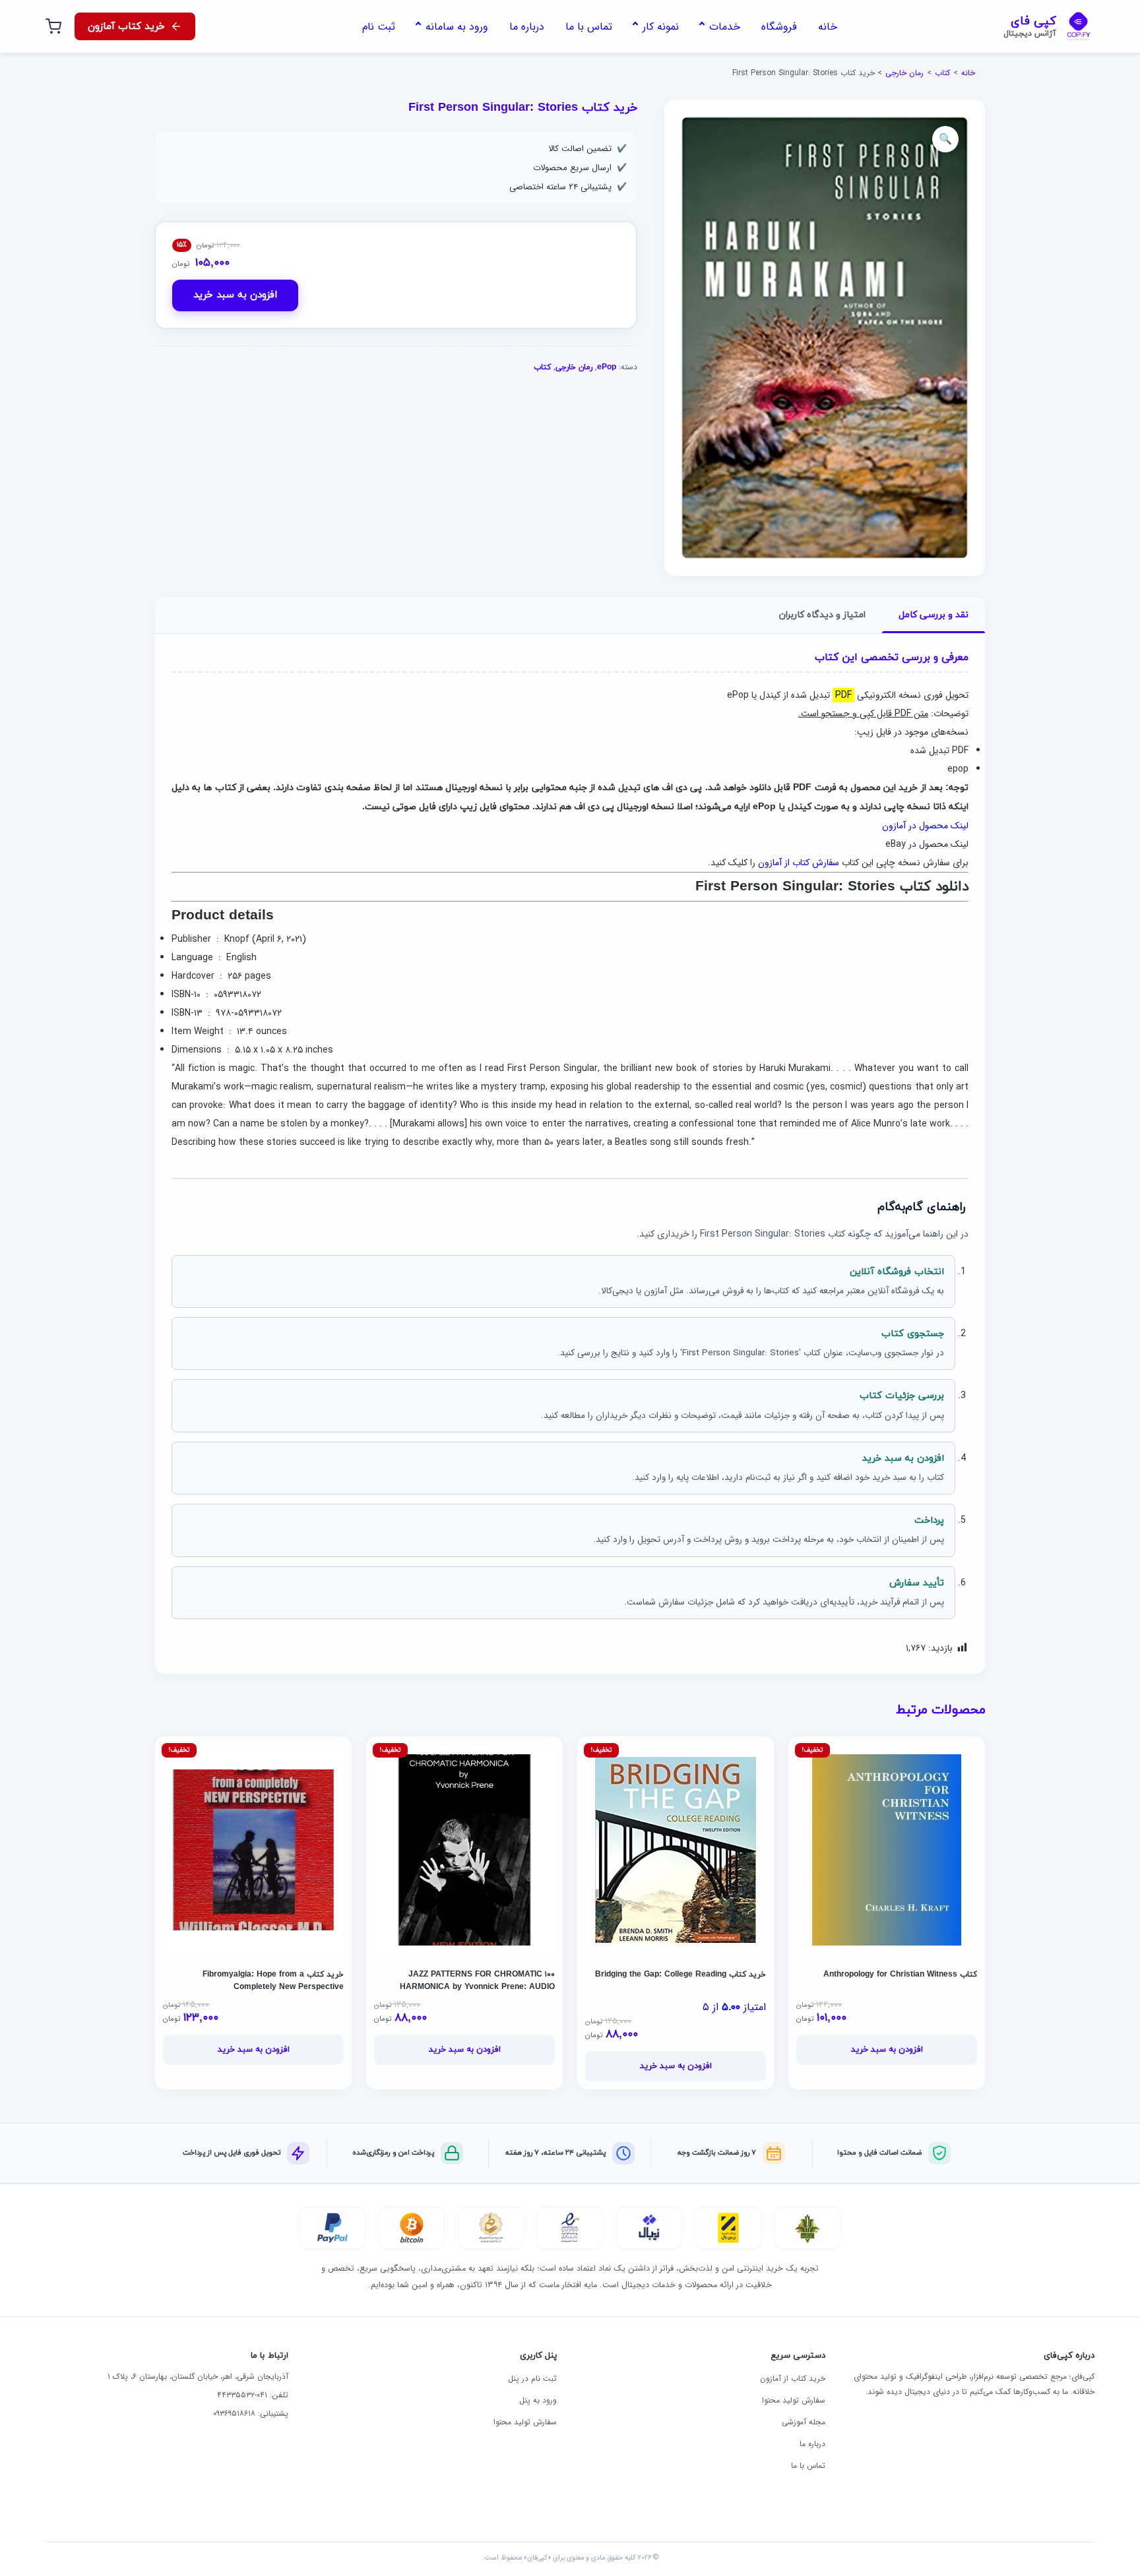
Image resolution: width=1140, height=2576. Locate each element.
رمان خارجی (904, 73)
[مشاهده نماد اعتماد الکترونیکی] (570, 2228)
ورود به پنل (538, 2400)
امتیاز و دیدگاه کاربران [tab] (822, 615)
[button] (945, 139)
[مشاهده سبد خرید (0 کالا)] (53, 26)
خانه (968, 73)
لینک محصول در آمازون (925, 826)
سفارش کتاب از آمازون (799, 863)
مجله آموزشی (804, 2422)
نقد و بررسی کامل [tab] (934, 615)
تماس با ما (808, 2466)
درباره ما (812, 2444)
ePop (607, 367)
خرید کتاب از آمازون (793, 2378)
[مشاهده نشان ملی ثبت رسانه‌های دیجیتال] (491, 2228)
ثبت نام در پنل (532, 2378)
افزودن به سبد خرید (235, 295)
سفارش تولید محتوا (794, 2400)
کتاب (942, 73)
